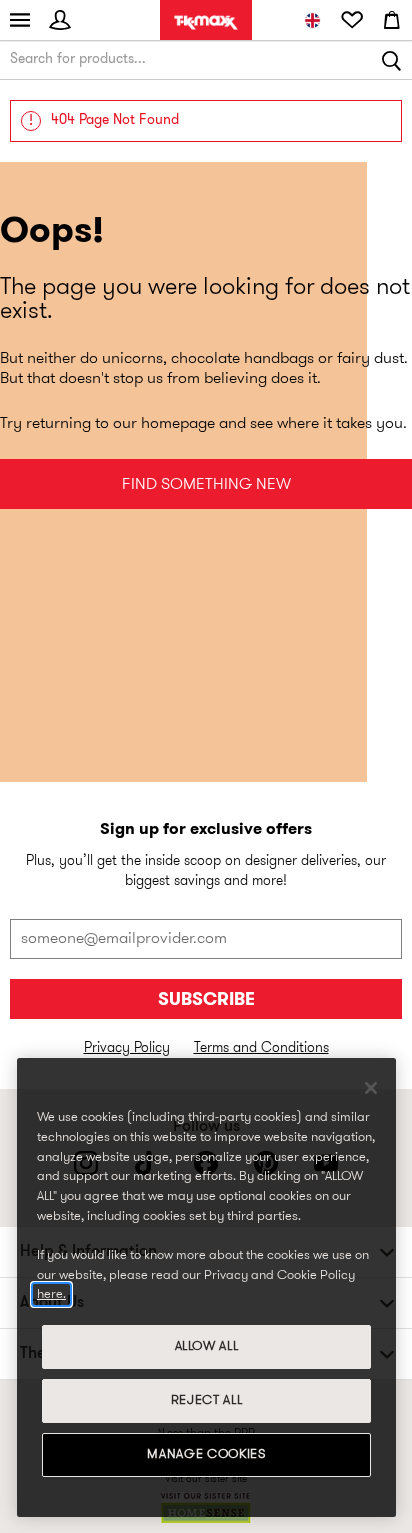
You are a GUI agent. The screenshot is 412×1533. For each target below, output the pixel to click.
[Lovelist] (352, 20)
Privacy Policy (127, 1048)
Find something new (206, 485)
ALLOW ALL (207, 1346)
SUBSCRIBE (206, 1000)
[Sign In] (60, 20)
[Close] (371, 1088)
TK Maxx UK (206, 22)
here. (51, 1294)
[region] (206, 1287)
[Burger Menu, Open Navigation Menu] (20, 20)
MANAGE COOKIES (206, 1454)
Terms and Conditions (261, 1048)
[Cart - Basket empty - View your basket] (392, 20)
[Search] (392, 60)
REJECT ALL (207, 1400)
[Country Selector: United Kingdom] (312, 20)
